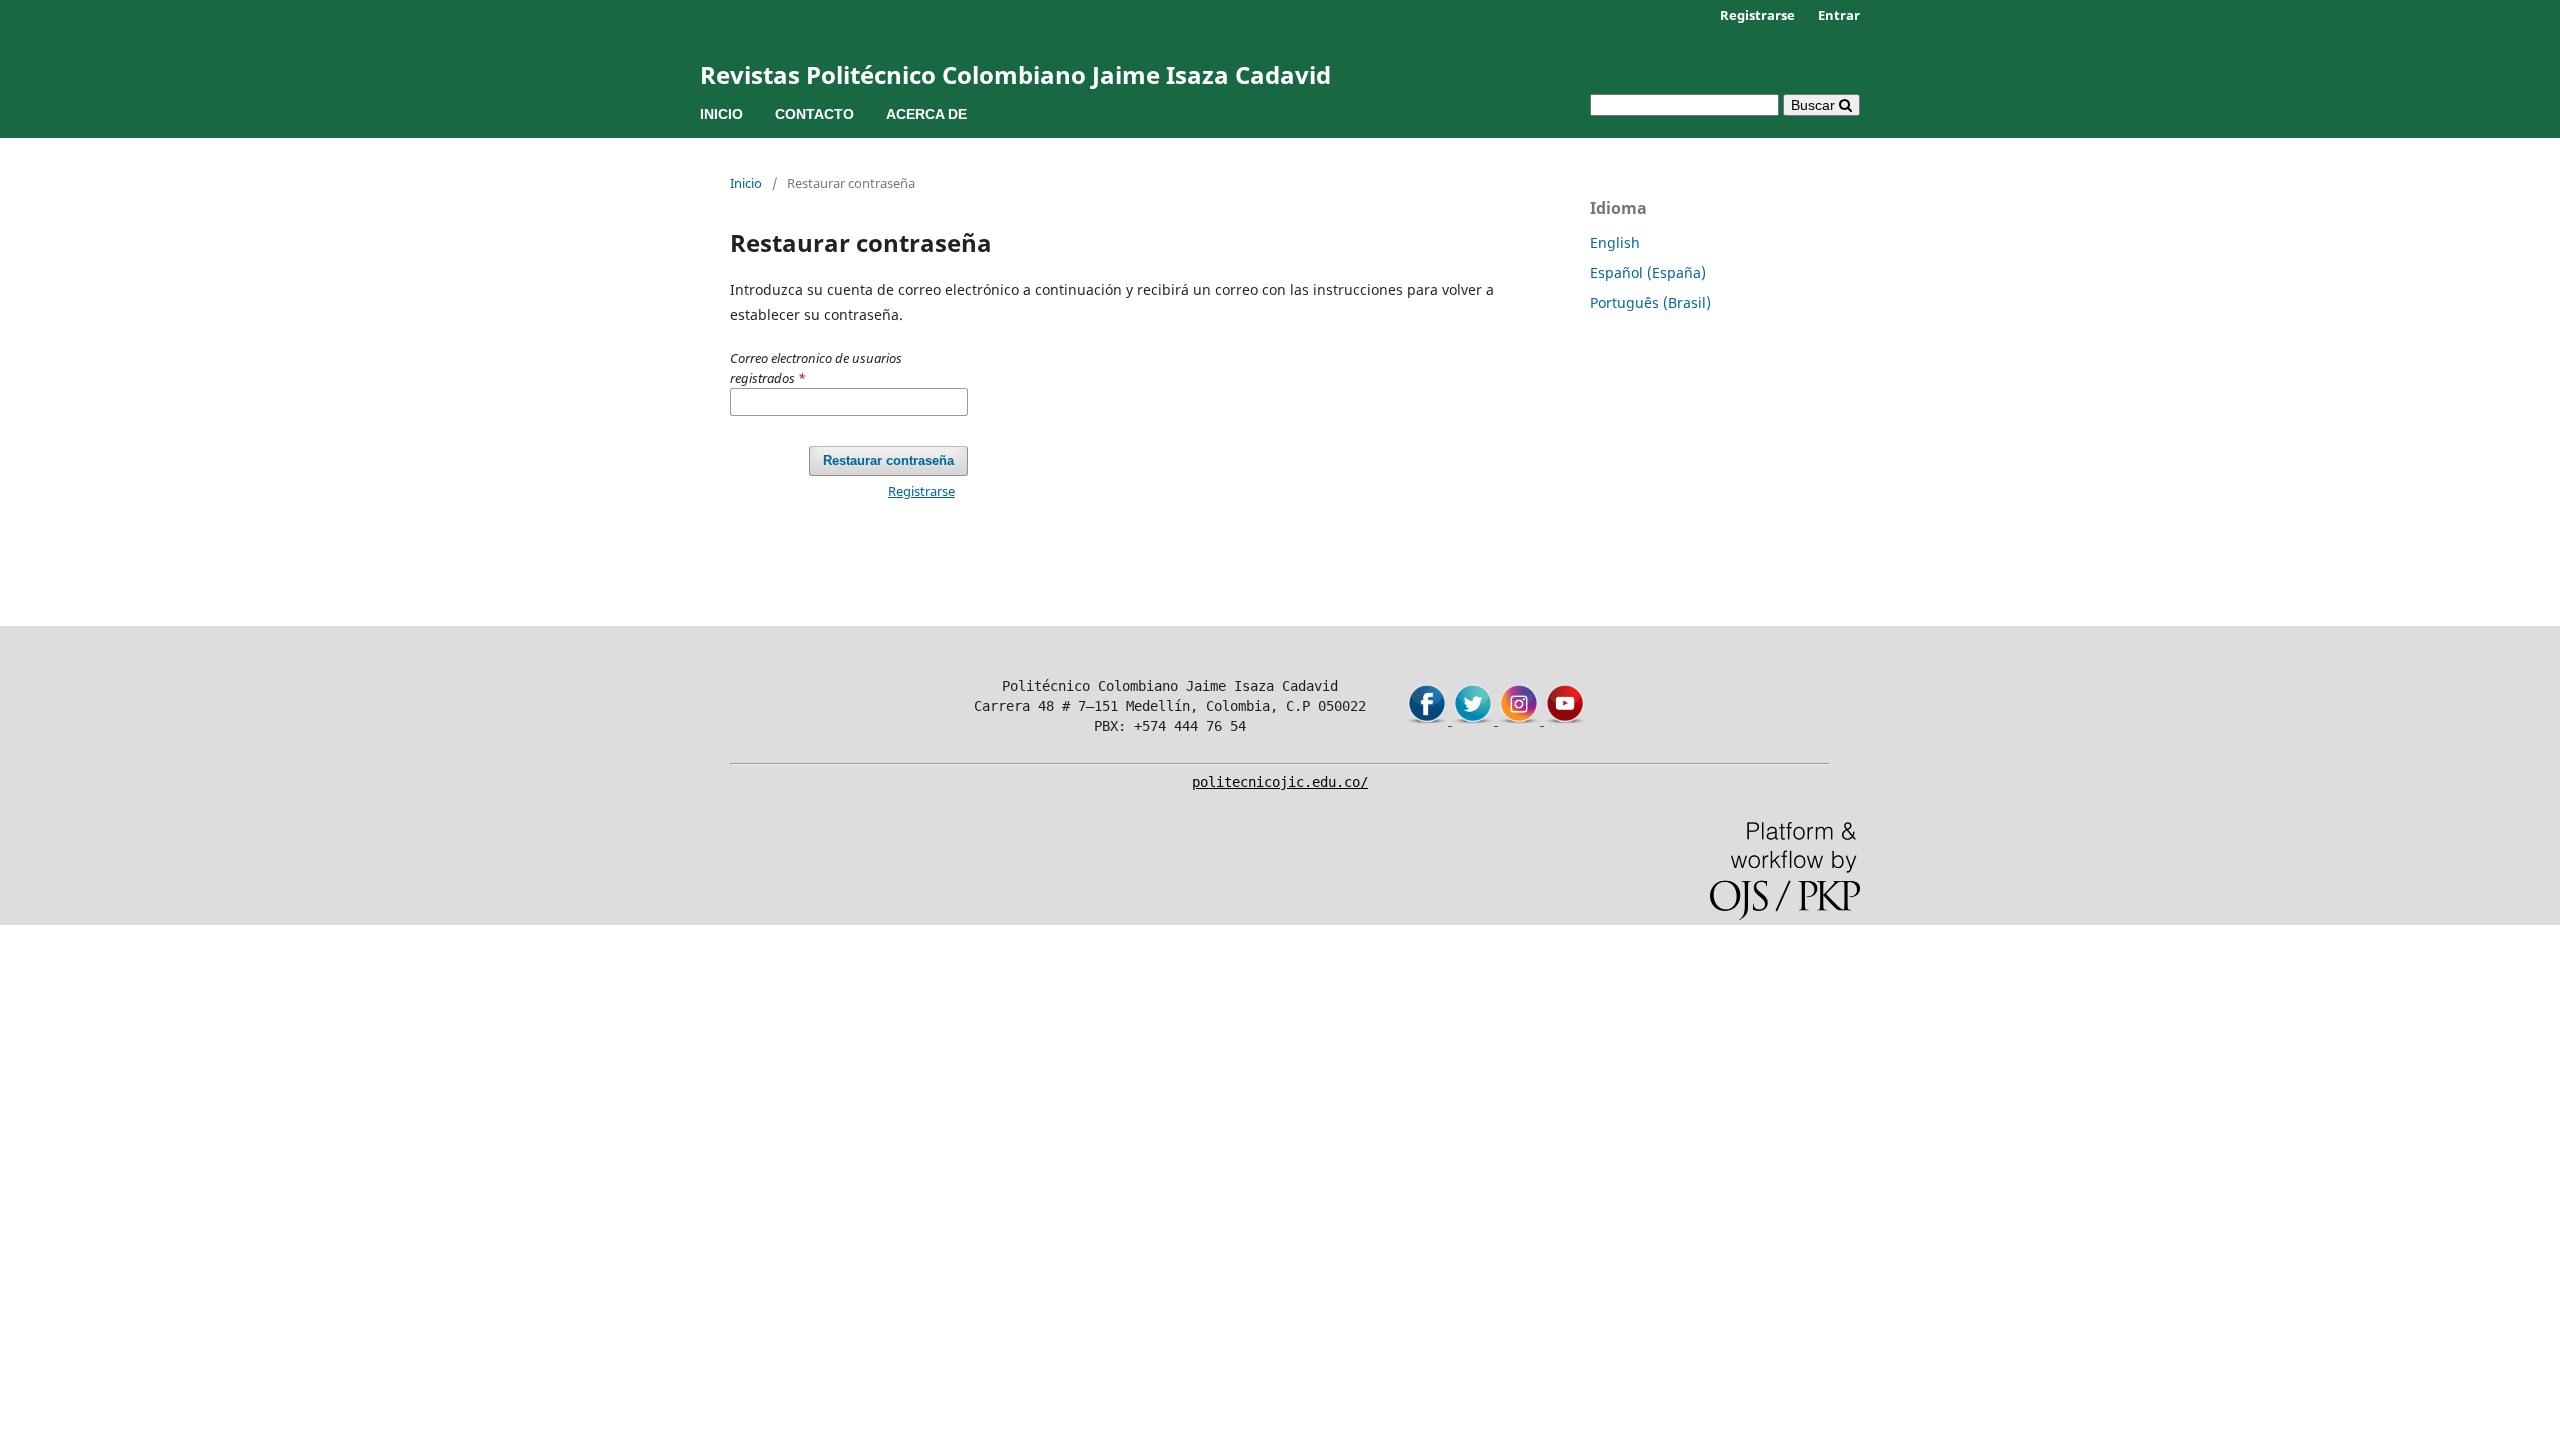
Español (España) (1648, 272)
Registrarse (1757, 15)
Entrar (1839, 15)
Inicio (721, 114)
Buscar (1815, 105)
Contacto (814, 114)
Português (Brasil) (1650, 302)
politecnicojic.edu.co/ (1280, 782)
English (1615, 242)
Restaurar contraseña (888, 460)
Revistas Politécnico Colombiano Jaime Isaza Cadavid (1015, 74)
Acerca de (926, 114)
